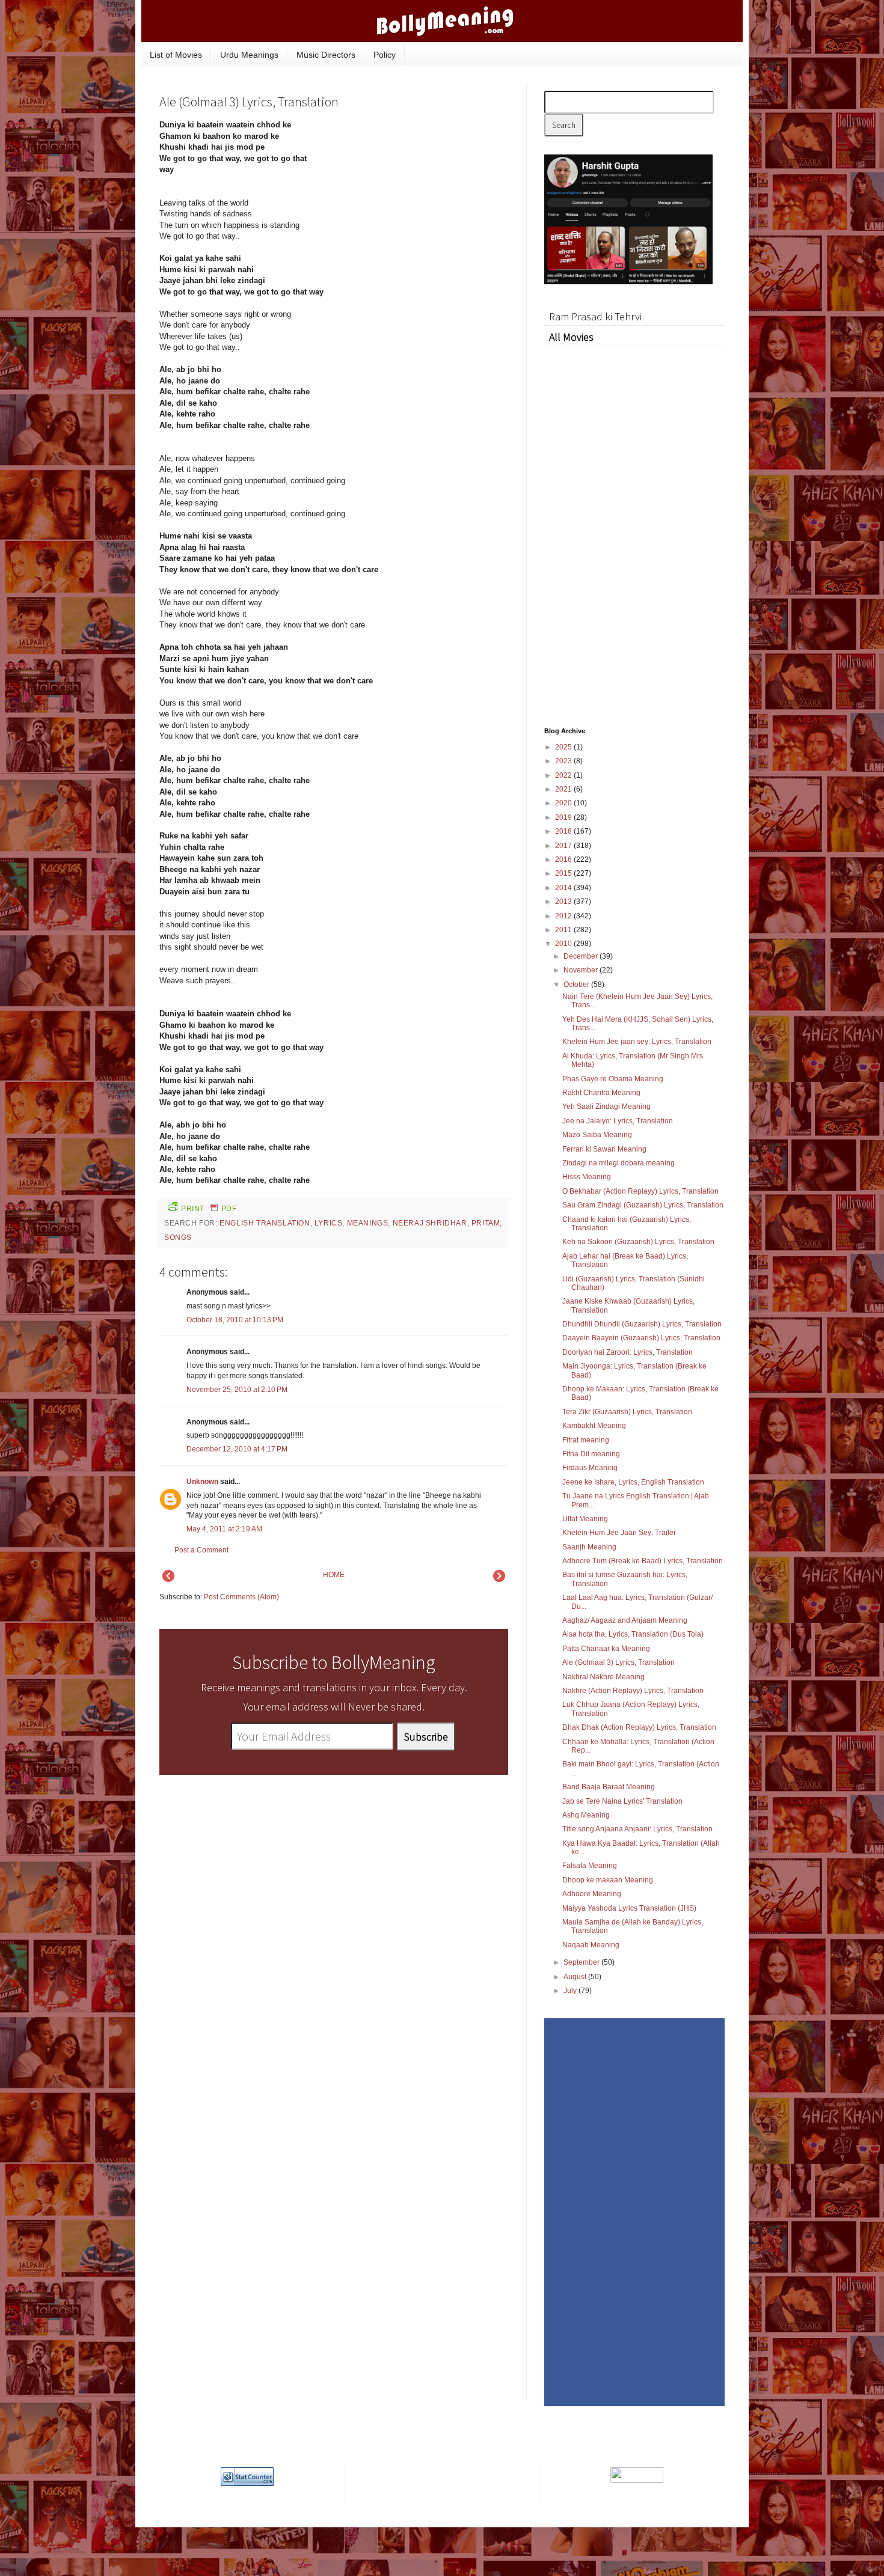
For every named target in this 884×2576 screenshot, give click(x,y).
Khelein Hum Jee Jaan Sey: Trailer (619, 1533)
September (582, 1962)
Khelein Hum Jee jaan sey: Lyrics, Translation (637, 1042)
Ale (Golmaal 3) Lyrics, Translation (618, 1662)
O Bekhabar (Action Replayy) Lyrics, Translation (640, 1191)
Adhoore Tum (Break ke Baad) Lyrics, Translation (643, 1561)
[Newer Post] (168, 1579)
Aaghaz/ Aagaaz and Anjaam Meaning (625, 1620)
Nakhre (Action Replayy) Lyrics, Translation (633, 1691)
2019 (564, 817)
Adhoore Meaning (592, 1894)
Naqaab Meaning (591, 1945)
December (582, 956)
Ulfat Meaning (585, 1519)
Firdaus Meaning (590, 1468)
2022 (564, 775)
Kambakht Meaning (594, 1426)
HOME (334, 1575)
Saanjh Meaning (589, 1547)
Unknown (202, 1482)
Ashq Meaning (586, 1815)
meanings (368, 1223)
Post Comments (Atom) (241, 1597)
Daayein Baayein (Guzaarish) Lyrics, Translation (641, 1338)
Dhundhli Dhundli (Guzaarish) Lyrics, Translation (642, 1324)
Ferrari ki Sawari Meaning (604, 1149)
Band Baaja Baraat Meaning (609, 1787)
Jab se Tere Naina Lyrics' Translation (622, 1801)
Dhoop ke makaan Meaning (608, 1880)
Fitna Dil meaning (591, 1454)
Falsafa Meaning (590, 1866)
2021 (564, 789)
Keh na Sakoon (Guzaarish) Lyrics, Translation (638, 1242)
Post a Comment (201, 1550)
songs (178, 1238)
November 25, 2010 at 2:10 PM (237, 1390)
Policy (385, 55)
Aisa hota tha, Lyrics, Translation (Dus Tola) (633, 1634)
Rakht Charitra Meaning (601, 1093)
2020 (564, 803)
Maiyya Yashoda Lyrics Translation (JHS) (629, 1908)
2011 (564, 930)
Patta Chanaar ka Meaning (606, 1649)
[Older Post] (499, 1579)
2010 (564, 944)
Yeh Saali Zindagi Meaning (606, 1106)
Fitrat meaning (586, 1440)
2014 (564, 888)
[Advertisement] (418, 201)
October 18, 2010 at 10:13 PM (235, 1320)
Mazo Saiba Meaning (597, 1135)
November (582, 970)
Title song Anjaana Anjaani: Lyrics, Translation (637, 1829)
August (576, 1977)
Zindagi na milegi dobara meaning (618, 1163)
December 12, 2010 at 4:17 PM (237, 1449)
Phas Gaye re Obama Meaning (613, 1079)
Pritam (486, 1223)
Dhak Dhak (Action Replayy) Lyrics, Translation (639, 1727)
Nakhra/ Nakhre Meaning (603, 1677)
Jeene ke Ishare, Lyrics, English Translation (633, 1482)
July (571, 1991)
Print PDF (209, 1209)
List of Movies (176, 55)
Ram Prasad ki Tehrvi (595, 316)
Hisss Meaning (587, 1177)
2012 (564, 916)
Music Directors (326, 55)
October (577, 984)
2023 (564, 761)
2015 (564, 873)
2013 (564, 902)
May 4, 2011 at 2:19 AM (224, 1529)
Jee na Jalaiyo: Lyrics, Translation (618, 1121)
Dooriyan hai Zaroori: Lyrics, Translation (628, 1352)
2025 (564, 747)
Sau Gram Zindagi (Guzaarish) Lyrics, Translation (643, 1205)
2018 (564, 831)
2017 (564, 846)
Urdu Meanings (249, 55)
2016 (564, 859)
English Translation (265, 1223)
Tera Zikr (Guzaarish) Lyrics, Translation (627, 1412)
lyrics (329, 1223)
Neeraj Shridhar (430, 1223)
